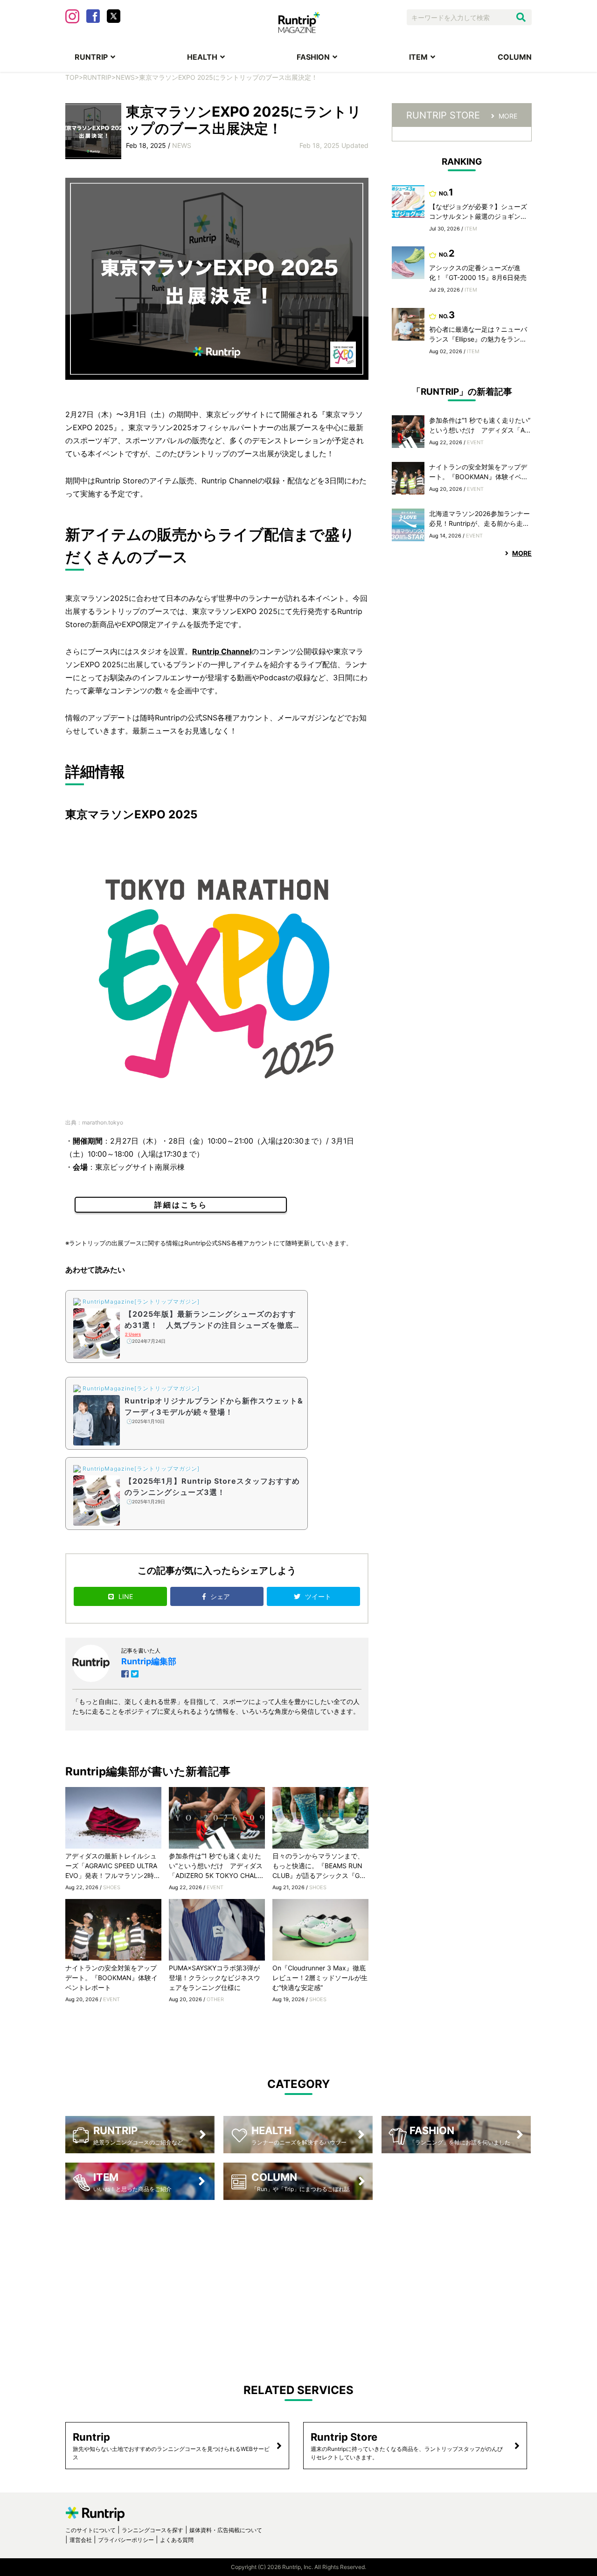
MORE (508, 116)
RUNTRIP (91, 57)
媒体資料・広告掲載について (226, 2530)
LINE (126, 1596)
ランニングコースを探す (153, 2530)
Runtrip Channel (222, 651)
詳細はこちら (181, 1205)
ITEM (418, 57)
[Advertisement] (298, 2284)
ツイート (319, 1596)
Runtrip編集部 (149, 1661)
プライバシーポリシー (126, 2540)
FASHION (313, 57)
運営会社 (81, 2540)
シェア (221, 1596)
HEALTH (202, 57)
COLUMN (515, 57)
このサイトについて (90, 2530)
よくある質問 (177, 2540)
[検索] (521, 17)
